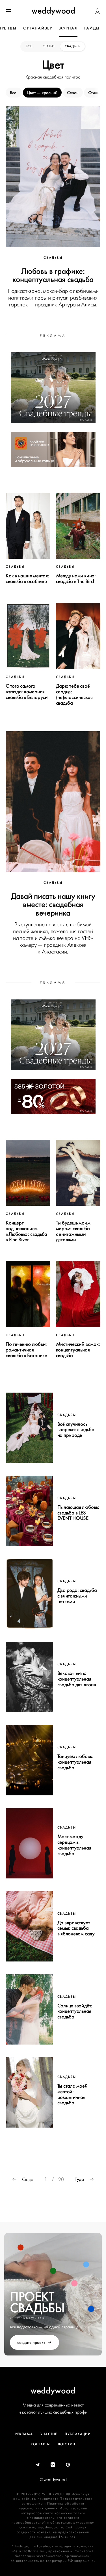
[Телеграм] (38, 2465)
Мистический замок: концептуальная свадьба (78, 1350)
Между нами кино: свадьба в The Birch (76, 579)
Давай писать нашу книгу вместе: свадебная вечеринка (53, 904)
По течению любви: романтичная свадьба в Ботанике (26, 1350)
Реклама (24, 2434)
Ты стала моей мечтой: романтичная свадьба (73, 2094)
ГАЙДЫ (92, 28)
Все (29, 46)
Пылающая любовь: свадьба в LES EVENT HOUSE (78, 1513)
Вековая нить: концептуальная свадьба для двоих (77, 1679)
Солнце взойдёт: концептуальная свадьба (75, 2011)
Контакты (40, 2444)
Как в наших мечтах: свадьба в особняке (28, 579)
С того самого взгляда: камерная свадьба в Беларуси (27, 692)
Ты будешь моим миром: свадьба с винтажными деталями (73, 1231)
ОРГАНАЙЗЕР (38, 28)
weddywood (53, 2390)
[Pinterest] (68, 2465)
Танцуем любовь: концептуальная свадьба (75, 1762)
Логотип (66, 2444)
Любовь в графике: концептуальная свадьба (53, 275)
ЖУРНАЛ (68, 28)
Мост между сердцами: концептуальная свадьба (74, 1845)
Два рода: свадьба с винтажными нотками (77, 1596)
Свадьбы (73, 46)
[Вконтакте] (53, 2465)
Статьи (49, 46)
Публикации (78, 2434)
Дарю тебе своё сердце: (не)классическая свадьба (74, 694)
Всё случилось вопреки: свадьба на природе (76, 1430)
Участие (49, 2434)
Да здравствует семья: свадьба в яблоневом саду (76, 1928)
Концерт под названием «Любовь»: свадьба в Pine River (26, 1231)
